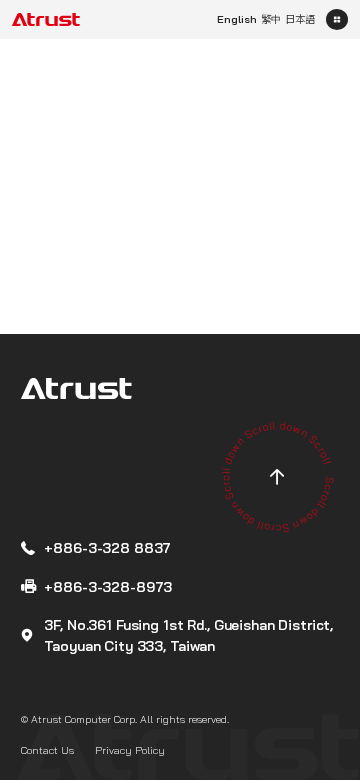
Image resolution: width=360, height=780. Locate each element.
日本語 (300, 19)
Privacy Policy (130, 750)
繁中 (271, 19)
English (237, 19)
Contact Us (47, 750)
